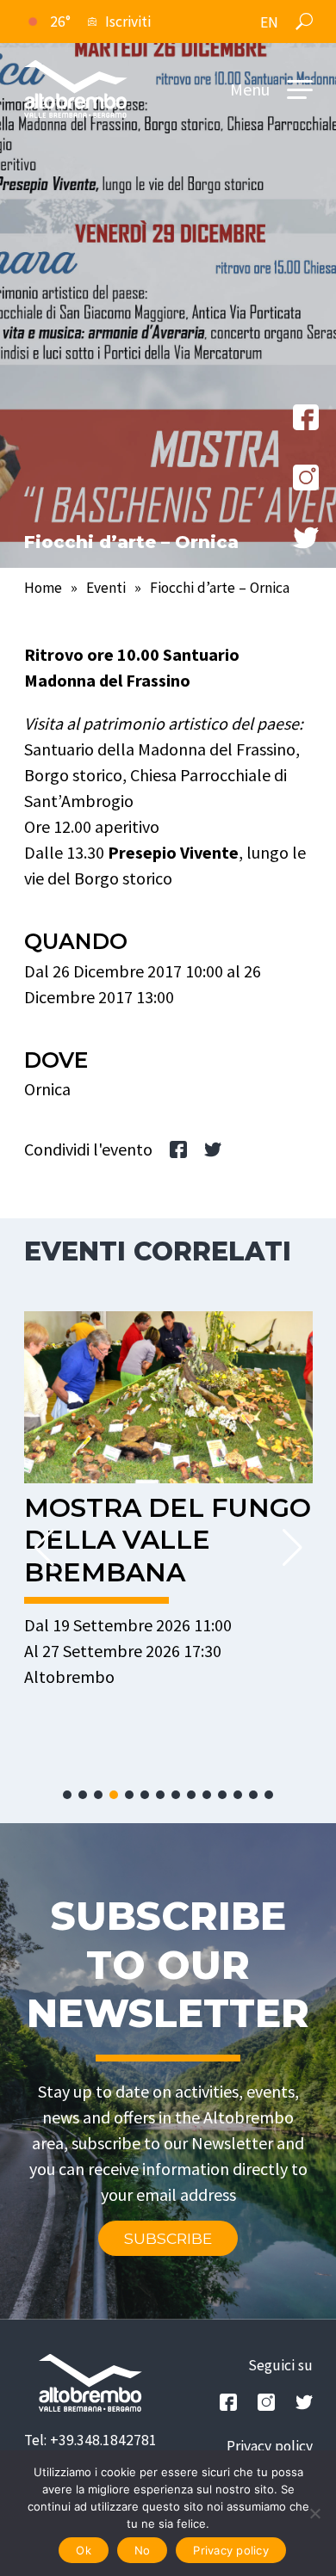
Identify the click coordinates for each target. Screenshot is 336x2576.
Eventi (106, 588)
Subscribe (168, 2238)
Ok (84, 2550)
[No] (314, 2513)
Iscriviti (128, 22)
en (269, 22)
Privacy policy (270, 2446)
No (143, 2550)
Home (43, 588)
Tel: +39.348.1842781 (90, 2440)
